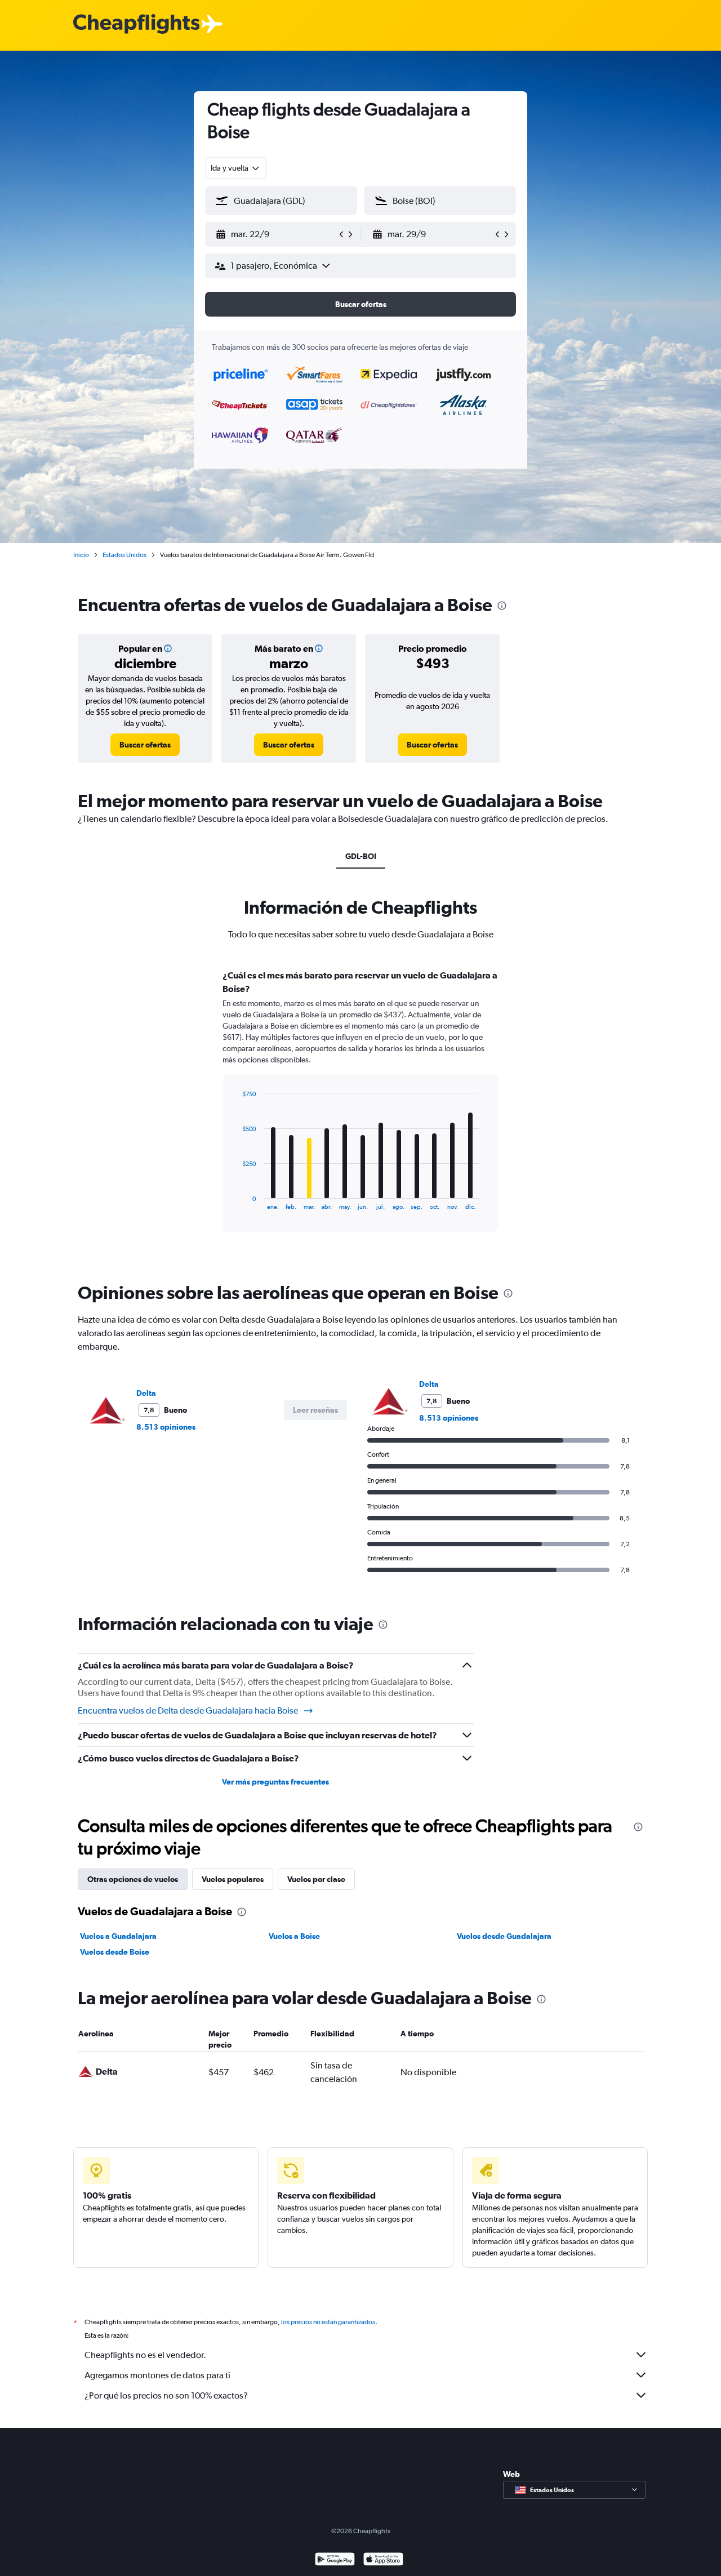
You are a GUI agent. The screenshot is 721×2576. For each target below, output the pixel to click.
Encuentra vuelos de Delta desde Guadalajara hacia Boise (188, 1710)
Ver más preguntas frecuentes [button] (275, 1782)
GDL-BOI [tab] (361, 856)
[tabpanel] (360, 1111)
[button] (276, 234)
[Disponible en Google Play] (335, 2561)
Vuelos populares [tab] (233, 1879)
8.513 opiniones (166, 1427)
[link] (145, 745)
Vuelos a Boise (294, 1936)
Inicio (81, 555)
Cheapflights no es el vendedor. (145, 2355)
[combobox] (236, 168)
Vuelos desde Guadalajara (504, 1936)
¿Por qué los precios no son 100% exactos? (166, 2395)
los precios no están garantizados (328, 2322)
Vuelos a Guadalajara (118, 1936)
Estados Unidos (124, 555)
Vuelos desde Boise (115, 1952)
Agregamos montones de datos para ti (157, 2375)
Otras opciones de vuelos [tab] (133, 1879)
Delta (146, 1393)
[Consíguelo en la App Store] (383, 2561)
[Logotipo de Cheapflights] (136, 25)
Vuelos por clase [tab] (316, 1879)
